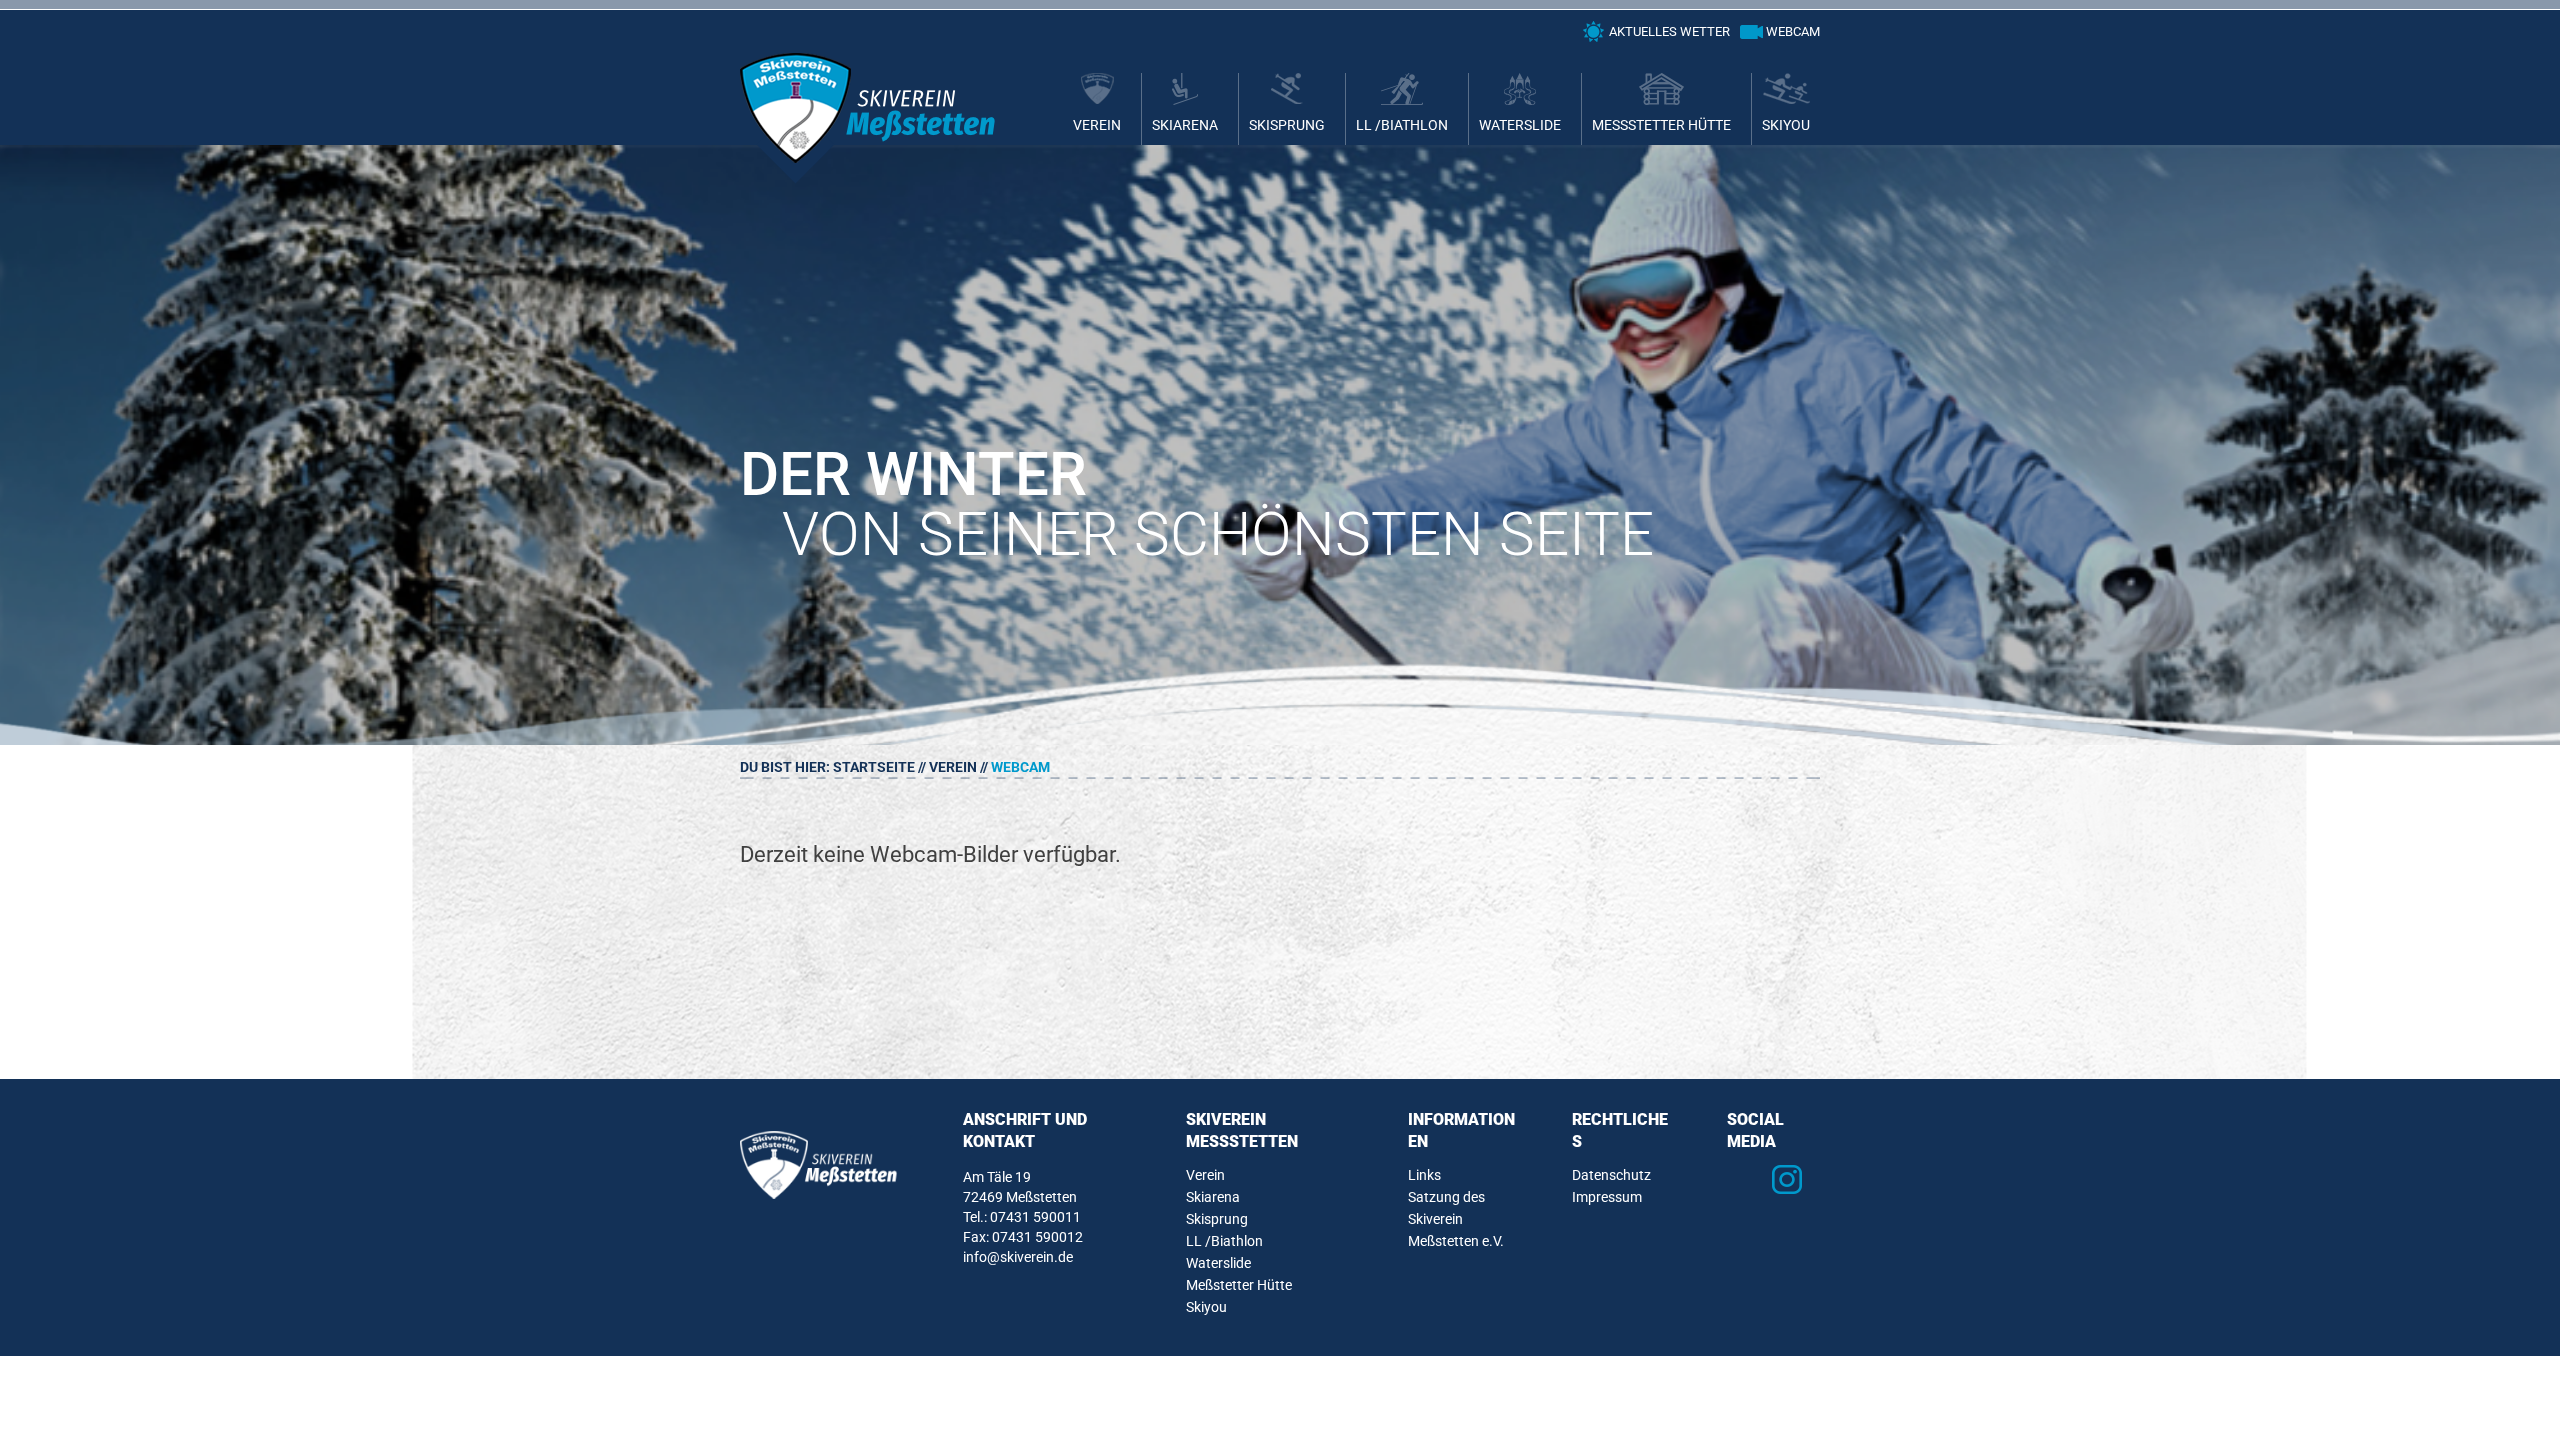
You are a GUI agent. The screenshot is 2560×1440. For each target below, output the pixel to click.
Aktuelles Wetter (1669, 31)
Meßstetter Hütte (1661, 125)
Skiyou (1786, 125)
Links (1424, 1175)
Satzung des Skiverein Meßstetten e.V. (1456, 1219)
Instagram (1786, 1179)
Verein (1097, 125)
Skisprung (1287, 125)
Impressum (1607, 1197)
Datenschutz (1611, 1175)
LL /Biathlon (1402, 125)
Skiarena (1185, 125)
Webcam (1793, 31)
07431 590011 (1035, 1217)
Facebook (1743, 1179)
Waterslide (1520, 125)
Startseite (874, 767)
